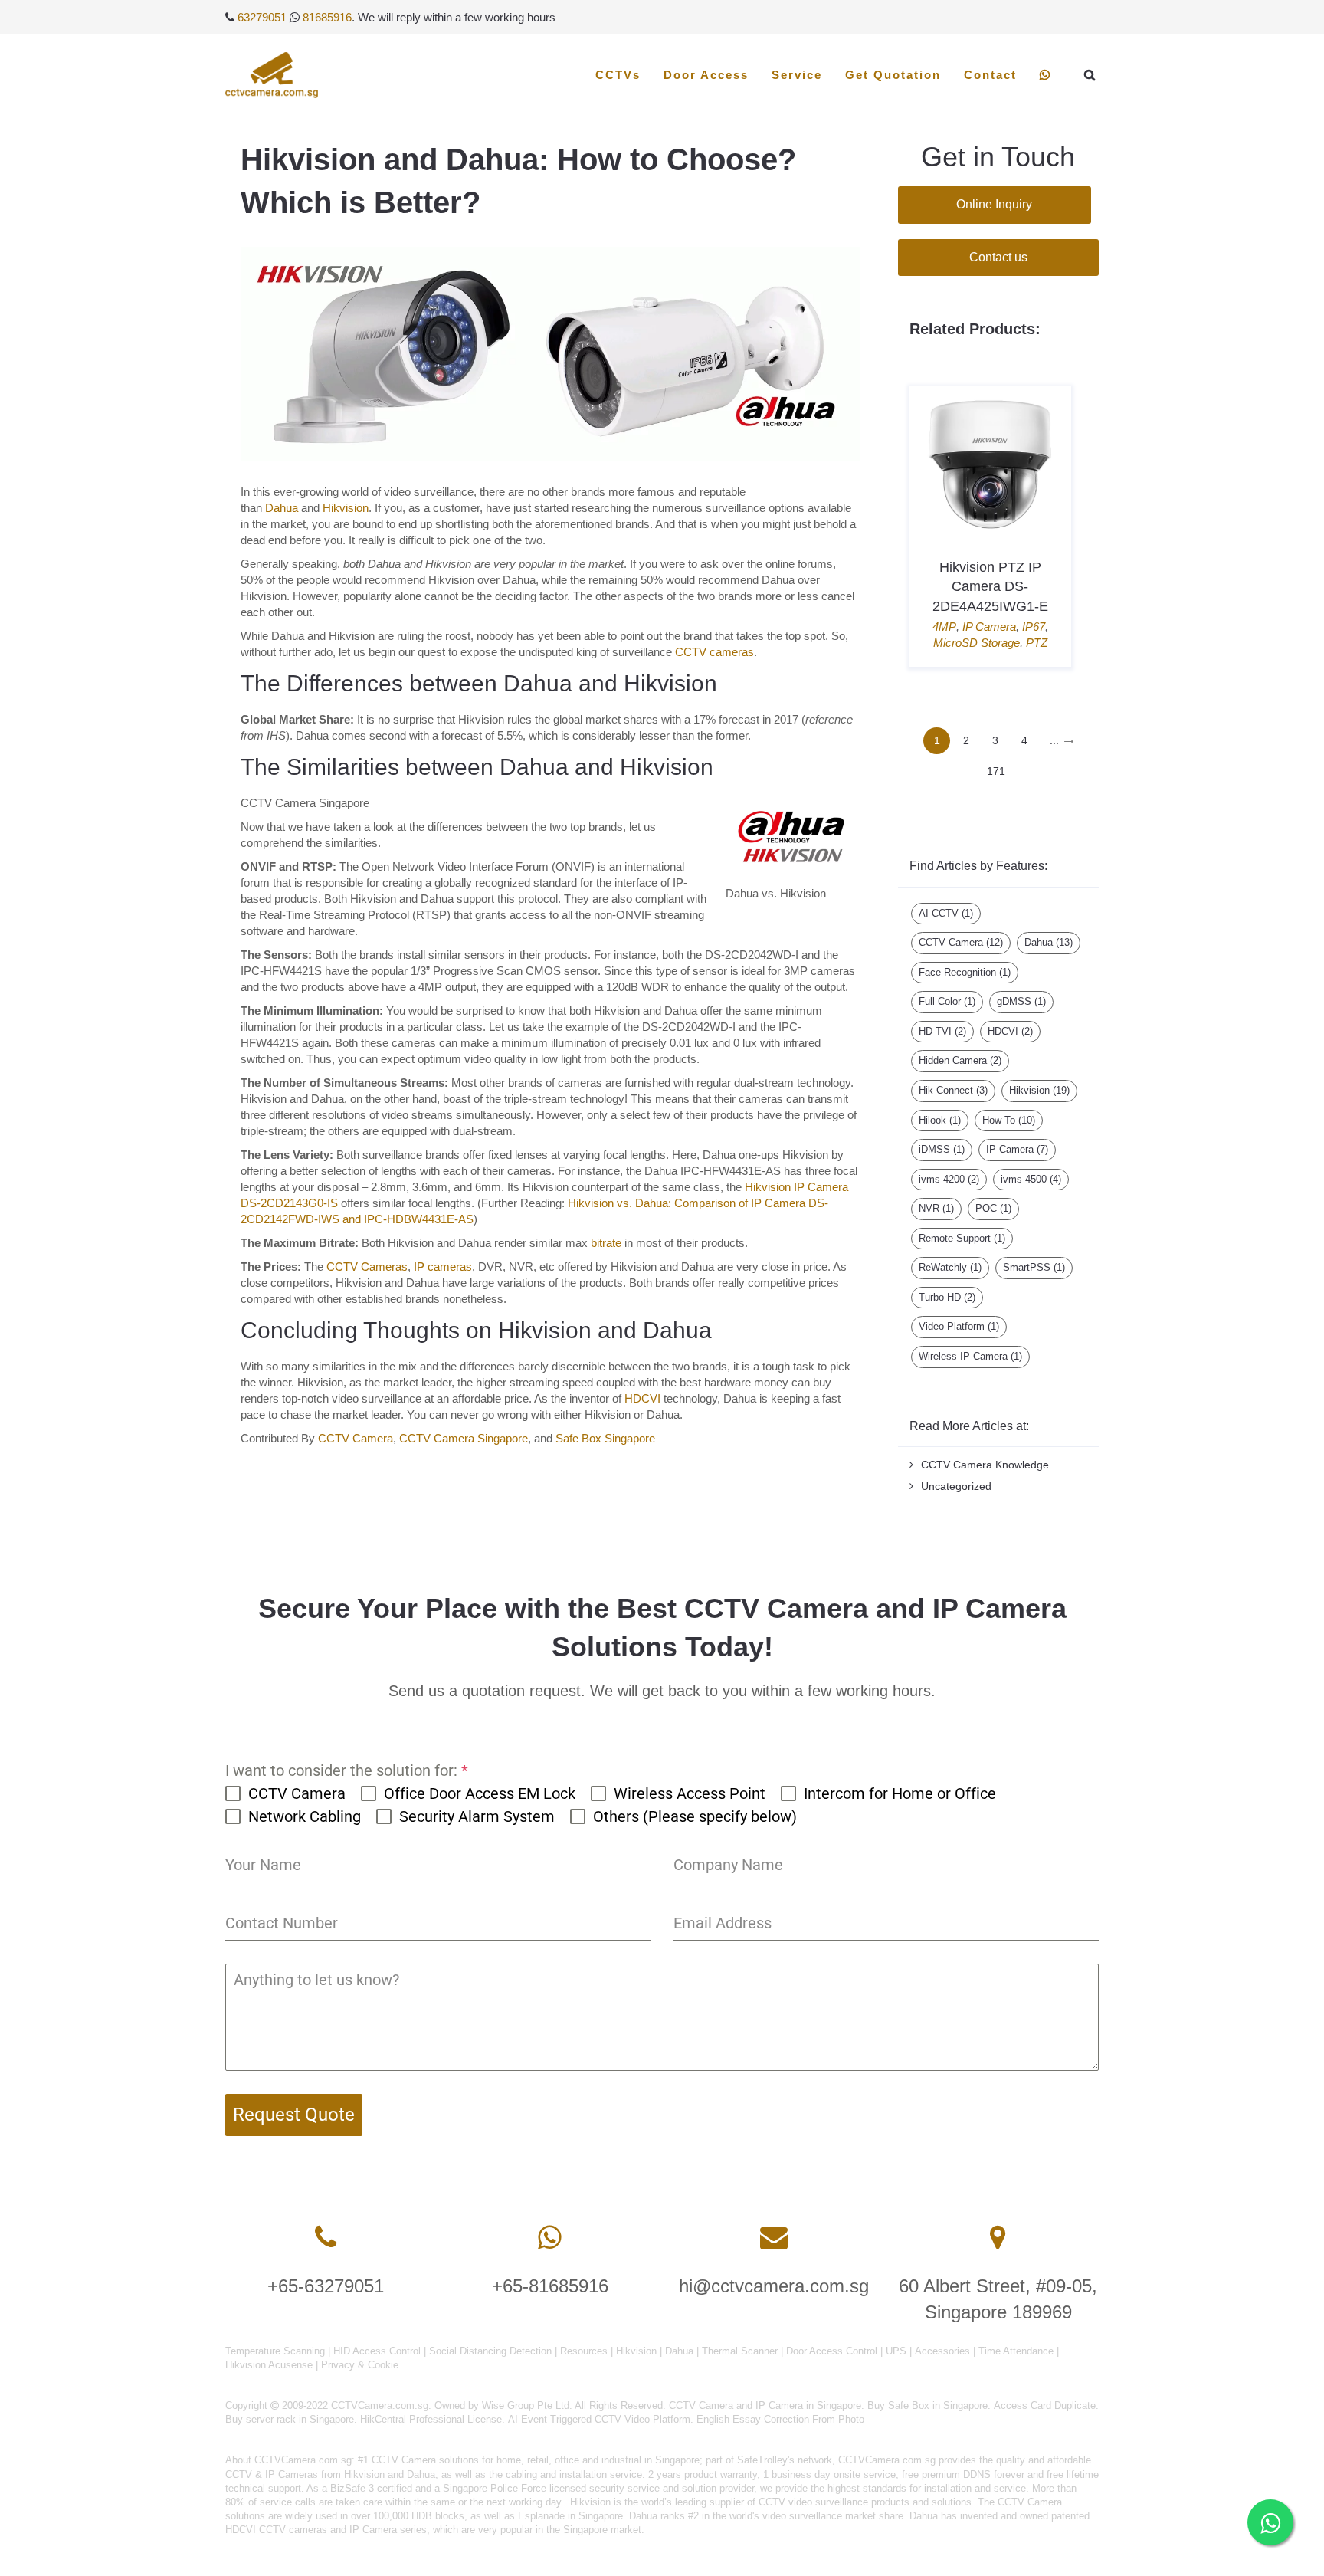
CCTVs (618, 75)
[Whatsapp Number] (550, 2238)
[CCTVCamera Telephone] (326, 2238)
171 (996, 771)
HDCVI (642, 1398)
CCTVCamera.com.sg (303, 2460)
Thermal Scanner (740, 2351)
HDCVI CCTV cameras (276, 2530)
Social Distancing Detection (490, 2351)
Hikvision (346, 508)
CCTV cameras (714, 652)
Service (797, 75)
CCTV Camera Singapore (464, 1438)
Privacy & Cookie (360, 2365)
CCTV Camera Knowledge (985, 1465)
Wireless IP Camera (970, 1356)
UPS (896, 2351)
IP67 (1034, 627)
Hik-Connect (953, 1090)
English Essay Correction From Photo (780, 2419)
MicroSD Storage (977, 643)
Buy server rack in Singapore (290, 2419)
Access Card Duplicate (1045, 2405)
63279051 (262, 17)
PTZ (1037, 643)
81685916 (327, 17)
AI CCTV (946, 913)
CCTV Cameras (367, 1267)
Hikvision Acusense (269, 2365)
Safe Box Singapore (605, 1438)
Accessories (942, 2351)
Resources (584, 2351)
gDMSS (1021, 1001)
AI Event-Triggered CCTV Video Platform (599, 2419)
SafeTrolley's (766, 2460)
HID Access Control (377, 2351)
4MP (944, 627)
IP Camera (989, 627)
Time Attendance (1016, 2351)
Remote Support (962, 1238)
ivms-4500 (1031, 1179)
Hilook (940, 1120)
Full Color (947, 1001)
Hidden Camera (960, 1060)
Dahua (282, 508)
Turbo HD (947, 1297)
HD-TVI (942, 1031)
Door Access (706, 75)
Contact (990, 75)
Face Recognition (965, 972)
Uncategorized (956, 1486)
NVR (936, 1208)
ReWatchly (950, 1267)
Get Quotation (893, 75)
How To (1009, 1120)
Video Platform (959, 1326)
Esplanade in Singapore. (572, 2516)
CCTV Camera (356, 1438)
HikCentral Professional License (431, 2419)
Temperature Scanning (275, 2351)
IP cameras (443, 1267)
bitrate (606, 1243)
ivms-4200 (949, 1179)
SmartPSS (1034, 1267)
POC (993, 1208)
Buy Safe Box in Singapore (927, 2405)
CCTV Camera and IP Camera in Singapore (765, 2405)
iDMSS (942, 1149)
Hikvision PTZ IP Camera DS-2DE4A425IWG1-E (990, 586)
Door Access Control (832, 2351)
